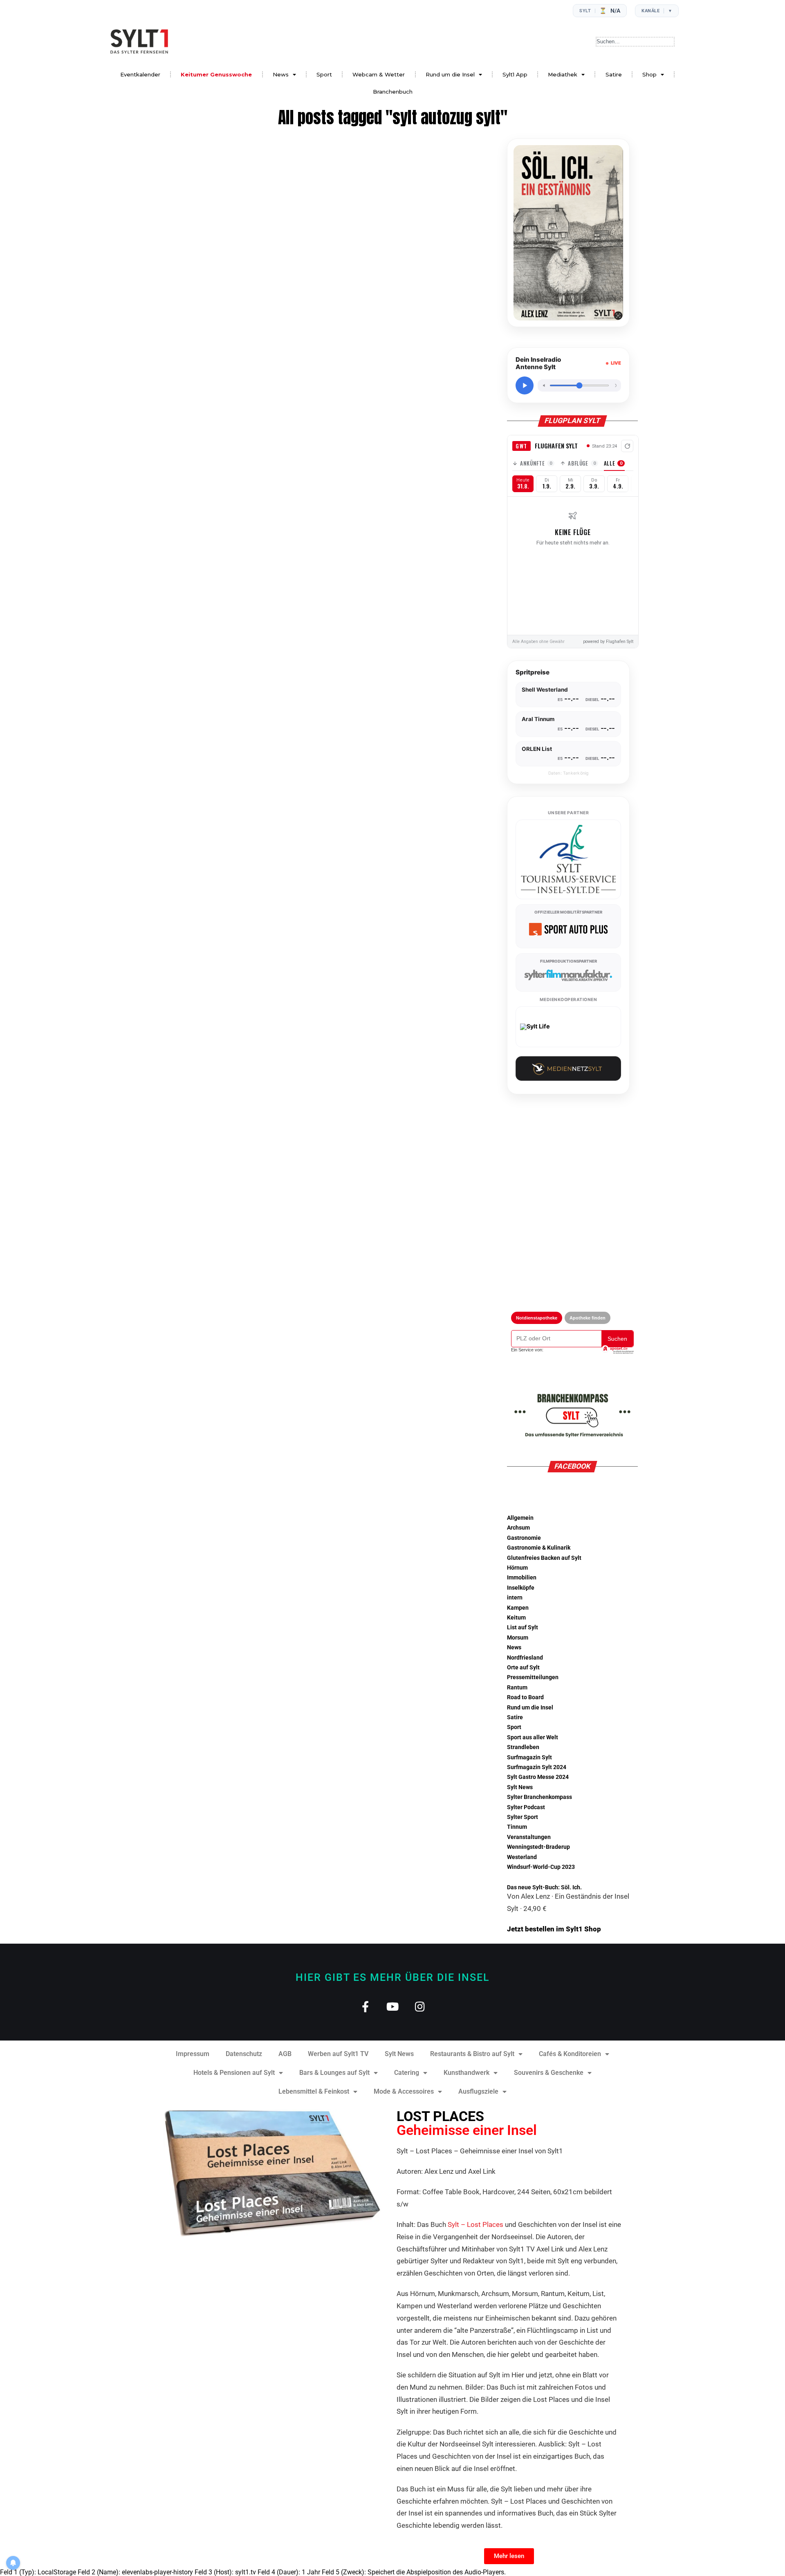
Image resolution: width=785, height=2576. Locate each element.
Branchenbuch (393, 92)
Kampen (518, 1608)
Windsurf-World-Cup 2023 (541, 1867)
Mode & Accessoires (404, 2091)
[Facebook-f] (365, 2006)
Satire (614, 74)
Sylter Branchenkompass (539, 1797)
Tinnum (517, 1827)
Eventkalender (140, 74)
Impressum (193, 2054)
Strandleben (523, 1747)
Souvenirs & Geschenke (549, 2073)
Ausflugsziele (478, 2091)
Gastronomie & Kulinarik (539, 1548)
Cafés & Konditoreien (570, 2054)
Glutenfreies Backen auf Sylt (544, 1558)
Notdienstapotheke (537, 1318)
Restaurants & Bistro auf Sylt (472, 2054)
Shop (649, 74)
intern (515, 1598)
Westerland (522, 1857)
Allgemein (520, 1518)
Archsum (518, 1528)
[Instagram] (420, 2006)
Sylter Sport (523, 1817)
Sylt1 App (515, 74)
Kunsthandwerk (467, 2073)
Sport (324, 74)
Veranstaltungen (529, 1837)
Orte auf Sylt (523, 1668)
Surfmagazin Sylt (529, 1757)
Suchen (617, 1339)
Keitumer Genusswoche (216, 74)
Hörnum (517, 1568)
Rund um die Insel (450, 74)
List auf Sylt (523, 1627)
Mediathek (563, 74)
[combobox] (635, 42)
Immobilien (522, 1578)
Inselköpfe (521, 1588)
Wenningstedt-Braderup (538, 1847)
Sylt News (520, 1787)
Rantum (517, 1688)
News (281, 74)
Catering (407, 2073)
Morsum (518, 1638)
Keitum (516, 1618)
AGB (285, 2054)
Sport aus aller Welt (533, 1737)
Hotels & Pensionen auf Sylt (234, 2073)
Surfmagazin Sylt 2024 (537, 1767)
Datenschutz (244, 2054)
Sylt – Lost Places (475, 2224)
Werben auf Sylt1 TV (338, 2054)
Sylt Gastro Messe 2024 (538, 1777)
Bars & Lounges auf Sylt (334, 2073)
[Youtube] (393, 2006)
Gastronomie (524, 1538)
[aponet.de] (617, 1350)
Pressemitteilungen (533, 1677)
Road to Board (525, 1697)
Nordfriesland (525, 1658)
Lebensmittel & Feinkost (314, 2091)
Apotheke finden (588, 1318)
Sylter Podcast (526, 1807)
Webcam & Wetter (379, 74)
